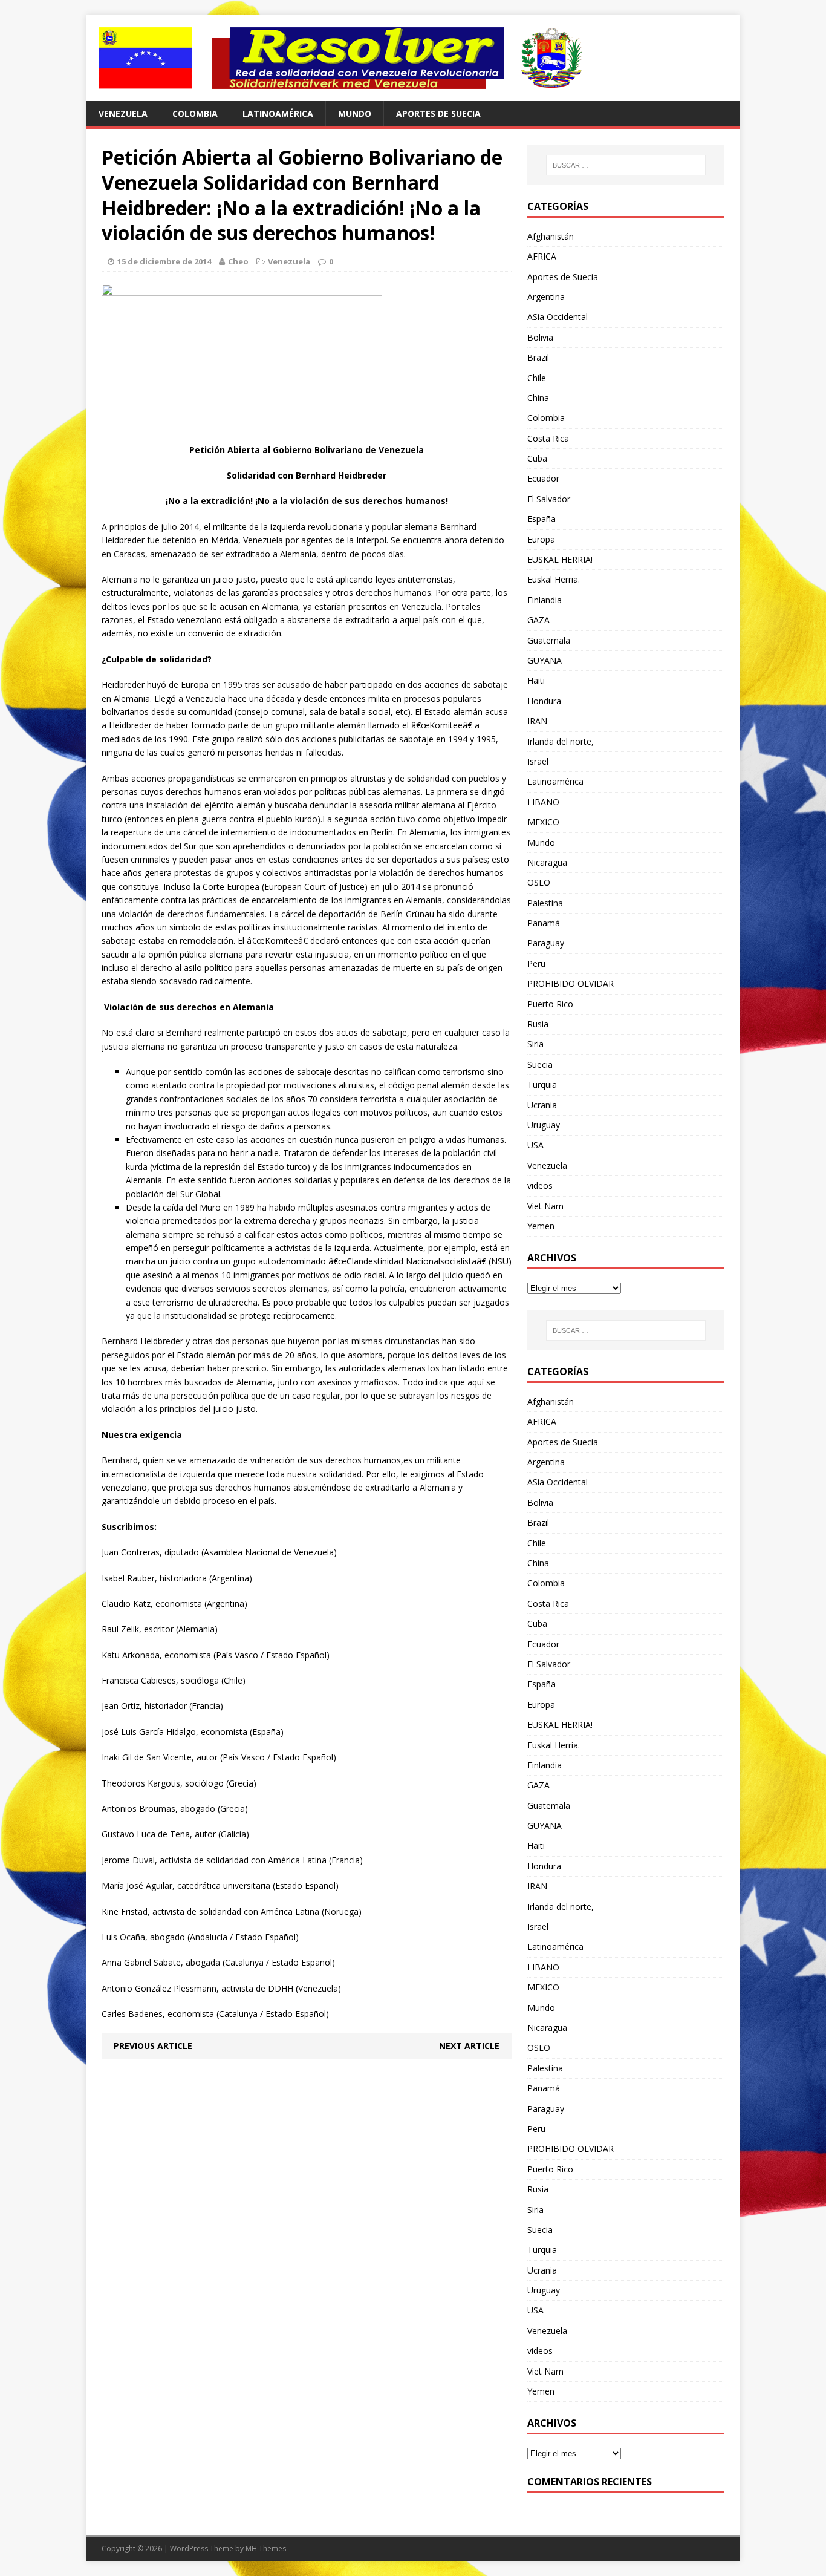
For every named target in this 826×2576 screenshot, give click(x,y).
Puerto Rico (550, 1004)
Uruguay (544, 1125)
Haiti (536, 680)
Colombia (195, 113)
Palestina (545, 903)
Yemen (541, 1226)
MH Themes (266, 2548)
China (538, 398)
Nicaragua (547, 862)
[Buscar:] (626, 165)
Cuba (537, 458)
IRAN (537, 721)
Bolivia (540, 337)
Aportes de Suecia (438, 113)
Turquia (542, 1084)
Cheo (238, 261)
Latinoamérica (278, 113)
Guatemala (549, 640)
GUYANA (545, 660)
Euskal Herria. (554, 579)
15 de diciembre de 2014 (164, 261)
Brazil (538, 357)
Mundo (355, 113)
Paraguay (546, 943)
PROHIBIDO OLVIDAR (571, 983)
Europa (541, 539)
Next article (469, 2046)
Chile (537, 378)
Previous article (153, 2046)
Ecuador (543, 478)
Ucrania (542, 1105)
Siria (535, 1044)
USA (535, 1145)
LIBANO (543, 802)
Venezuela (123, 113)
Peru (536, 963)
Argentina (546, 297)
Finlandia (545, 600)
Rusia (538, 1024)
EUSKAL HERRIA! (560, 559)
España (541, 519)
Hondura (544, 701)
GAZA (538, 620)
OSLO (539, 882)
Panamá (544, 923)
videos (540, 1185)
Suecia (540, 1064)
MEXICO (543, 822)
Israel (538, 761)
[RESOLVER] (413, 58)
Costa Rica (548, 438)
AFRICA (542, 256)
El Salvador (549, 499)
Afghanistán (551, 236)
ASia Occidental (558, 317)
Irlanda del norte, (561, 741)
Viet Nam (545, 1206)
